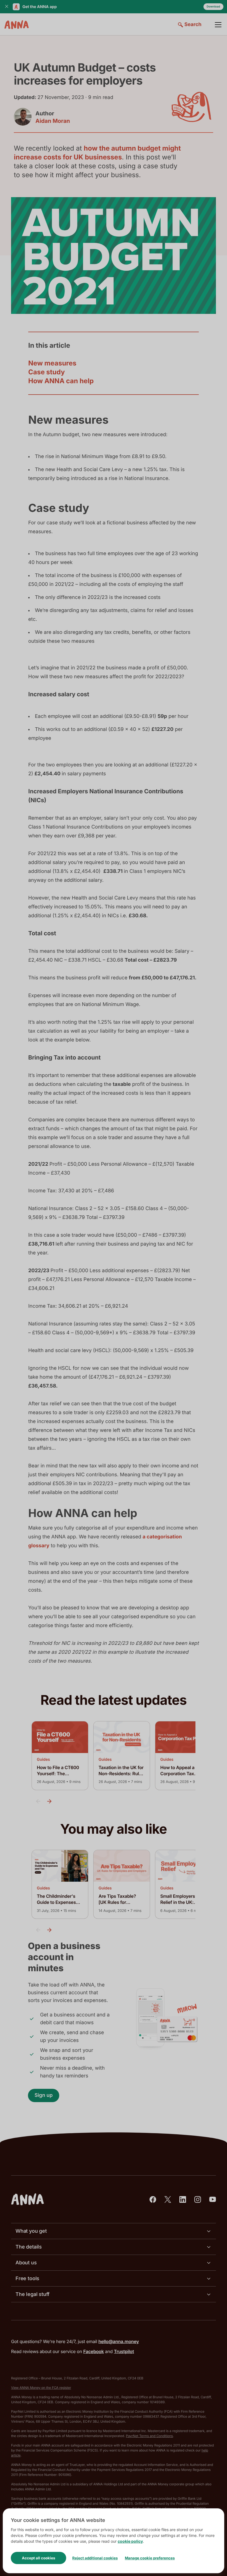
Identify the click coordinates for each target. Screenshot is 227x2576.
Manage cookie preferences (150, 2558)
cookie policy (130, 2541)
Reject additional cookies (95, 2558)
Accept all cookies (38, 2558)
